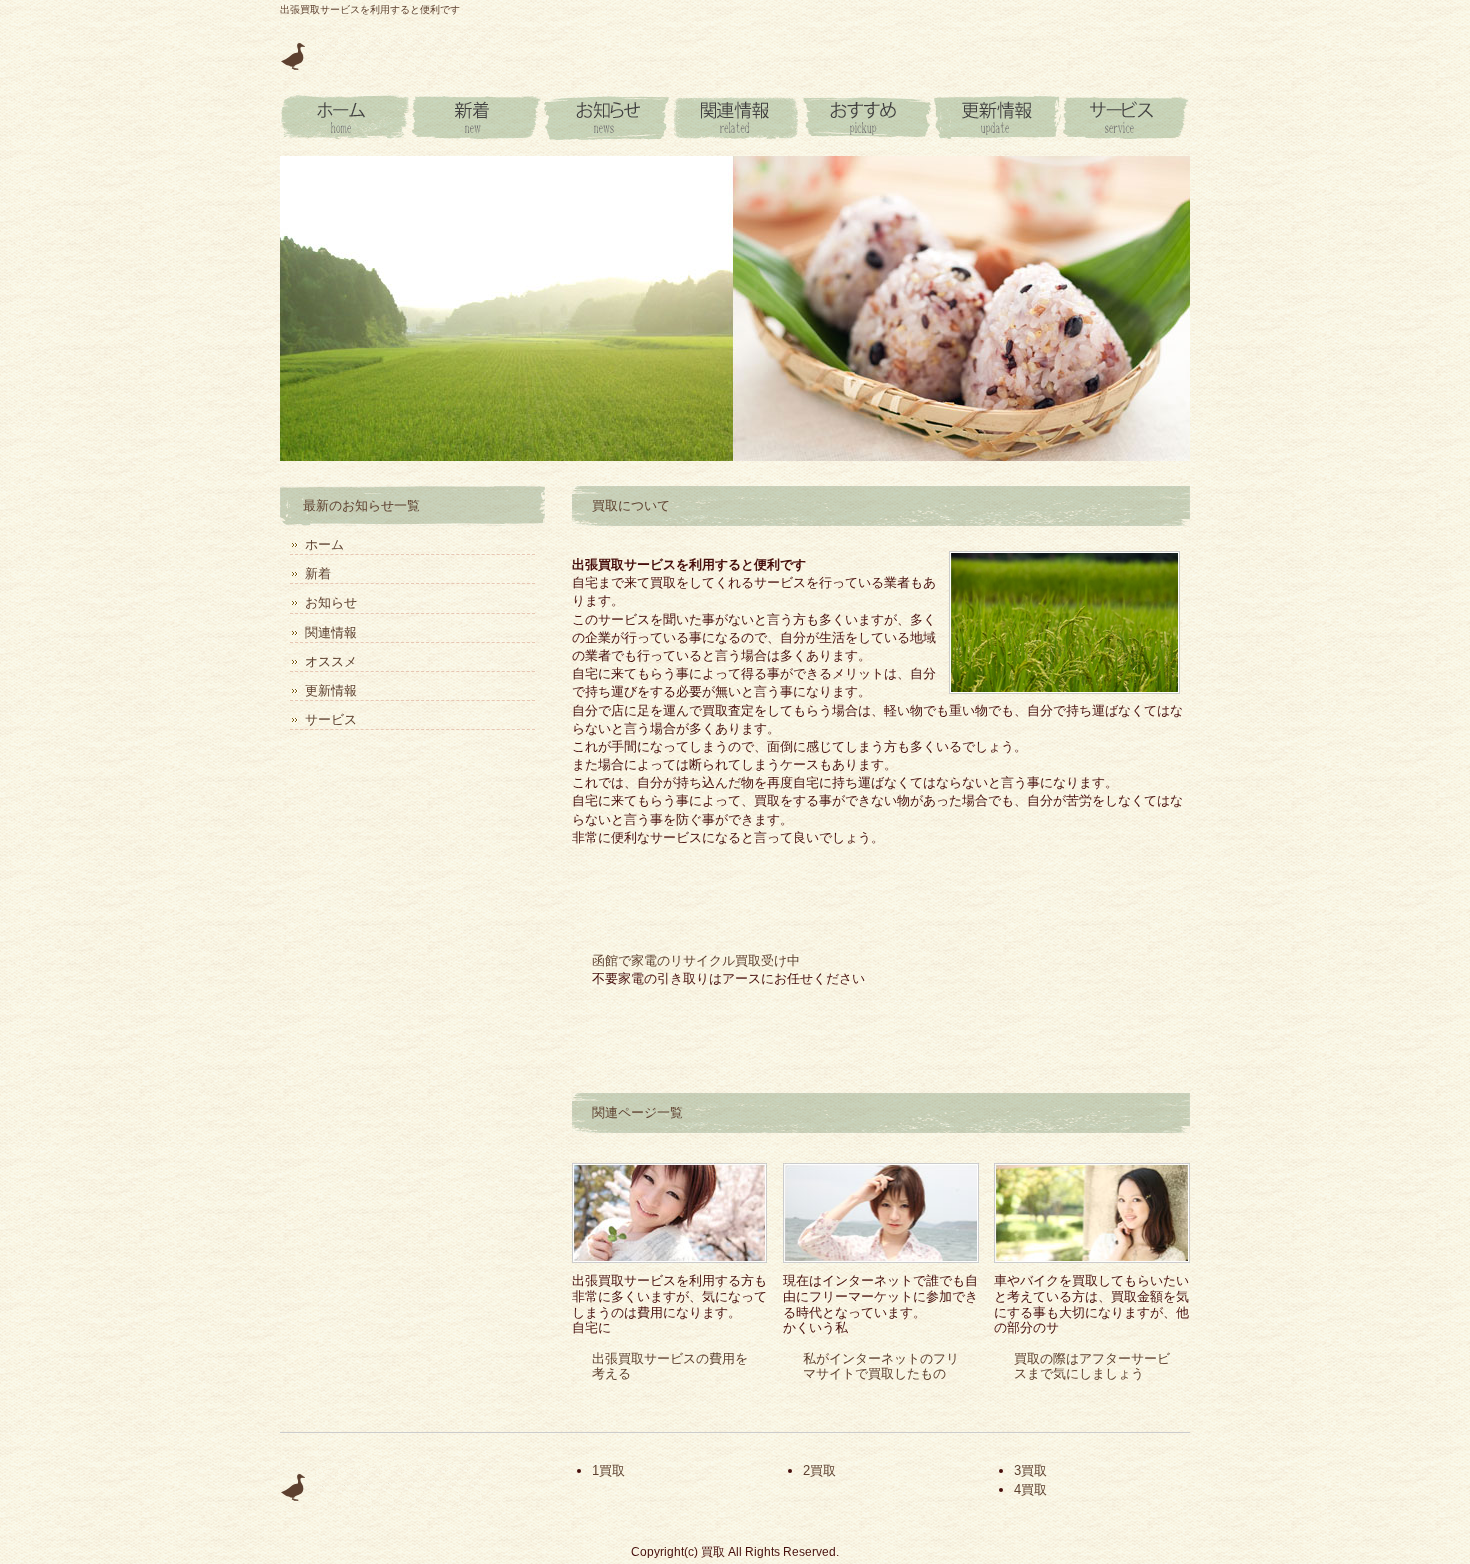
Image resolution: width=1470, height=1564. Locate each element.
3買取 (1030, 1470)
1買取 (608, 1470)
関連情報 (735, 118)
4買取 (1030, 1489)
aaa (345, 118)
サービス (1125, 118)
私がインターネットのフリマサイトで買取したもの (881, 1366)
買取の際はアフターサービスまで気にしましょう (1092, 1366)
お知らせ (605, 118)
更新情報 (995, 118)
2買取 (819, 1470)
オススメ (865, 118)
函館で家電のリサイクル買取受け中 (696, 960)
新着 (475, 118)
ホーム (324, 544)
